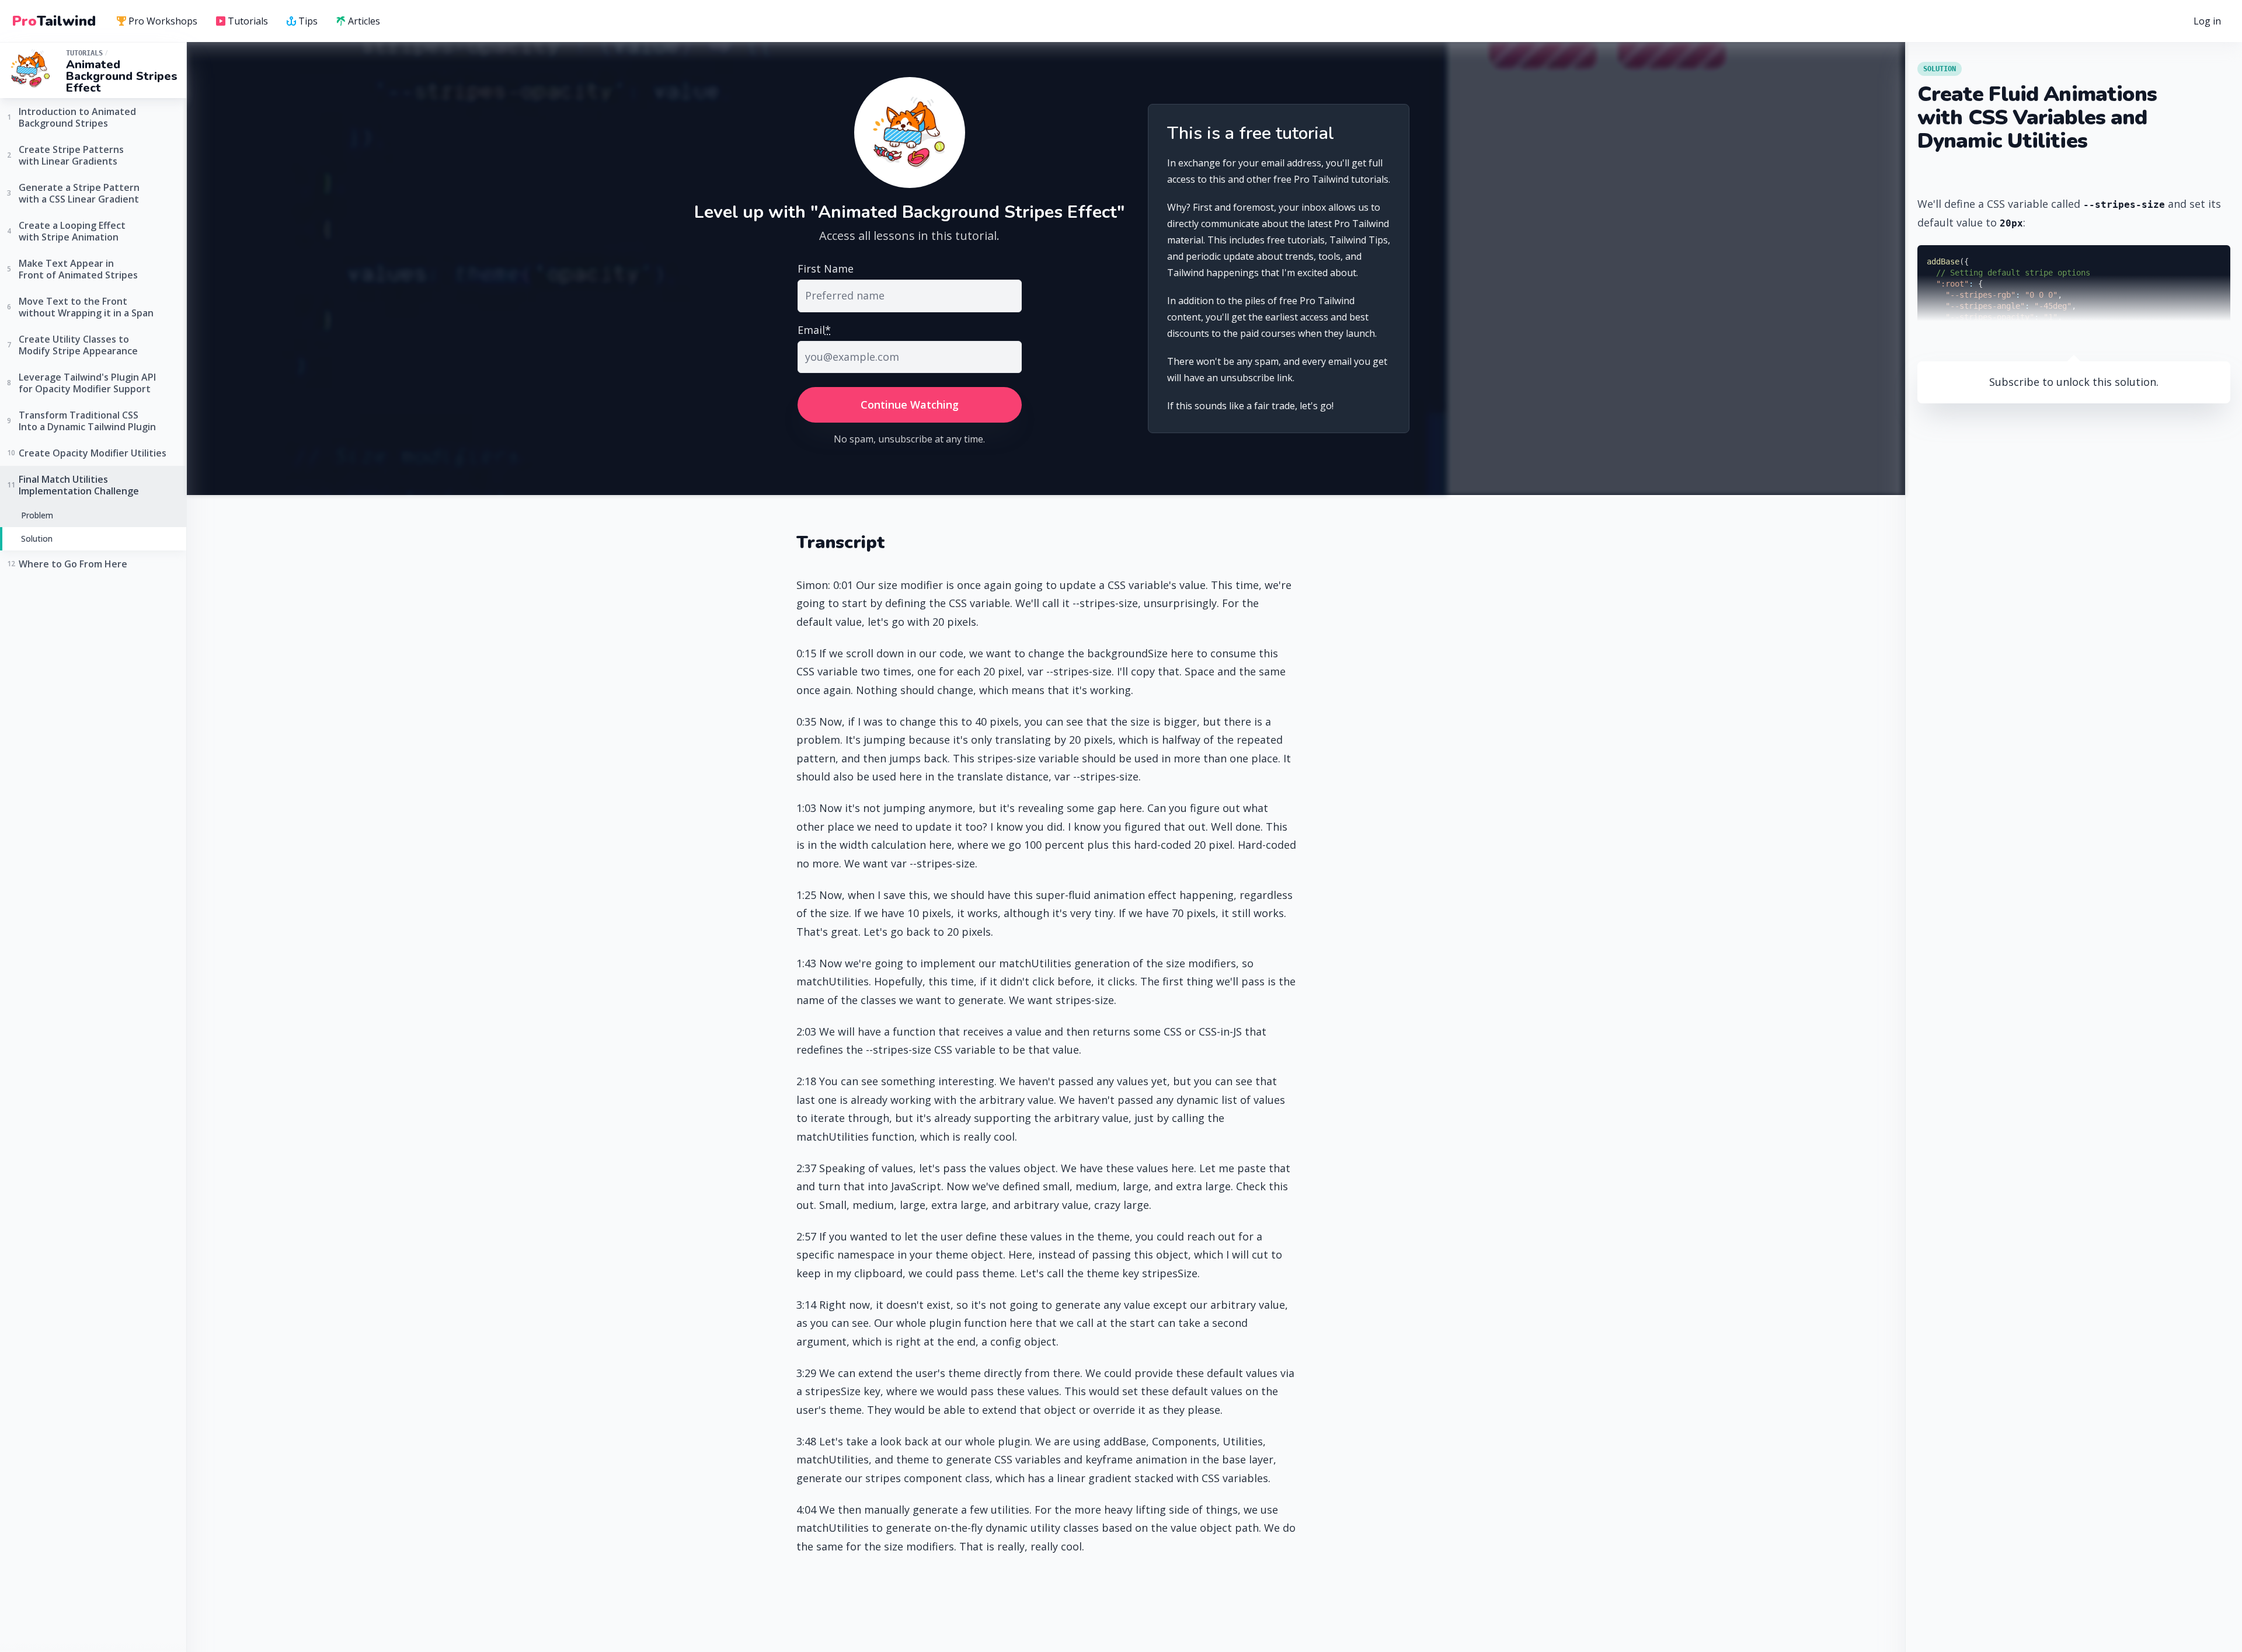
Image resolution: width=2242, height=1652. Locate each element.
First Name (826, 269)
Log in (2207, 21)
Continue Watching (910, 405)
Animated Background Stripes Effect (122, 76)
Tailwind (54, 21)
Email (814, 330)
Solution (37, 538)
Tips (308, 21)
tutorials (84, 53)
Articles (364, 21)
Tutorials (248, 21)
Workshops (163, 21)
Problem (37, 515)
